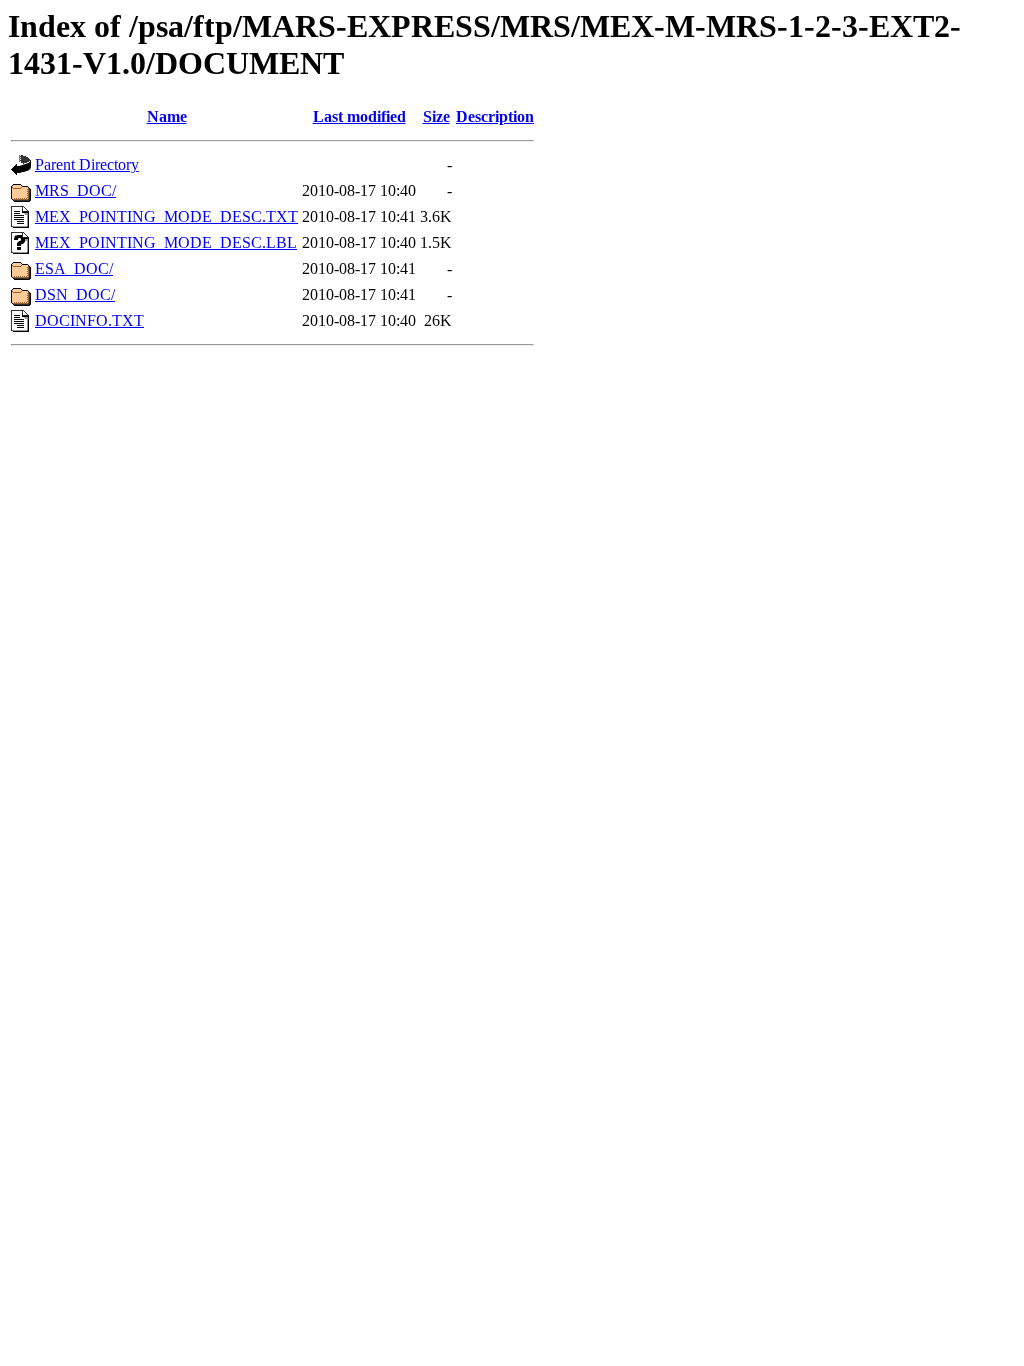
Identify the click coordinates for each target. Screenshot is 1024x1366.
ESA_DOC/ (74, 268)
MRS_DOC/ (75, 190)
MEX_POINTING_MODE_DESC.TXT (166, 216)
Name (167, 116)
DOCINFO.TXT (89, 320)
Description (495, 116)
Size (436, 116)
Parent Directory (87, 164)
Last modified (359, 116)
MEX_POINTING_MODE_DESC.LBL (166, 242)
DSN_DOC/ (75, 294)
